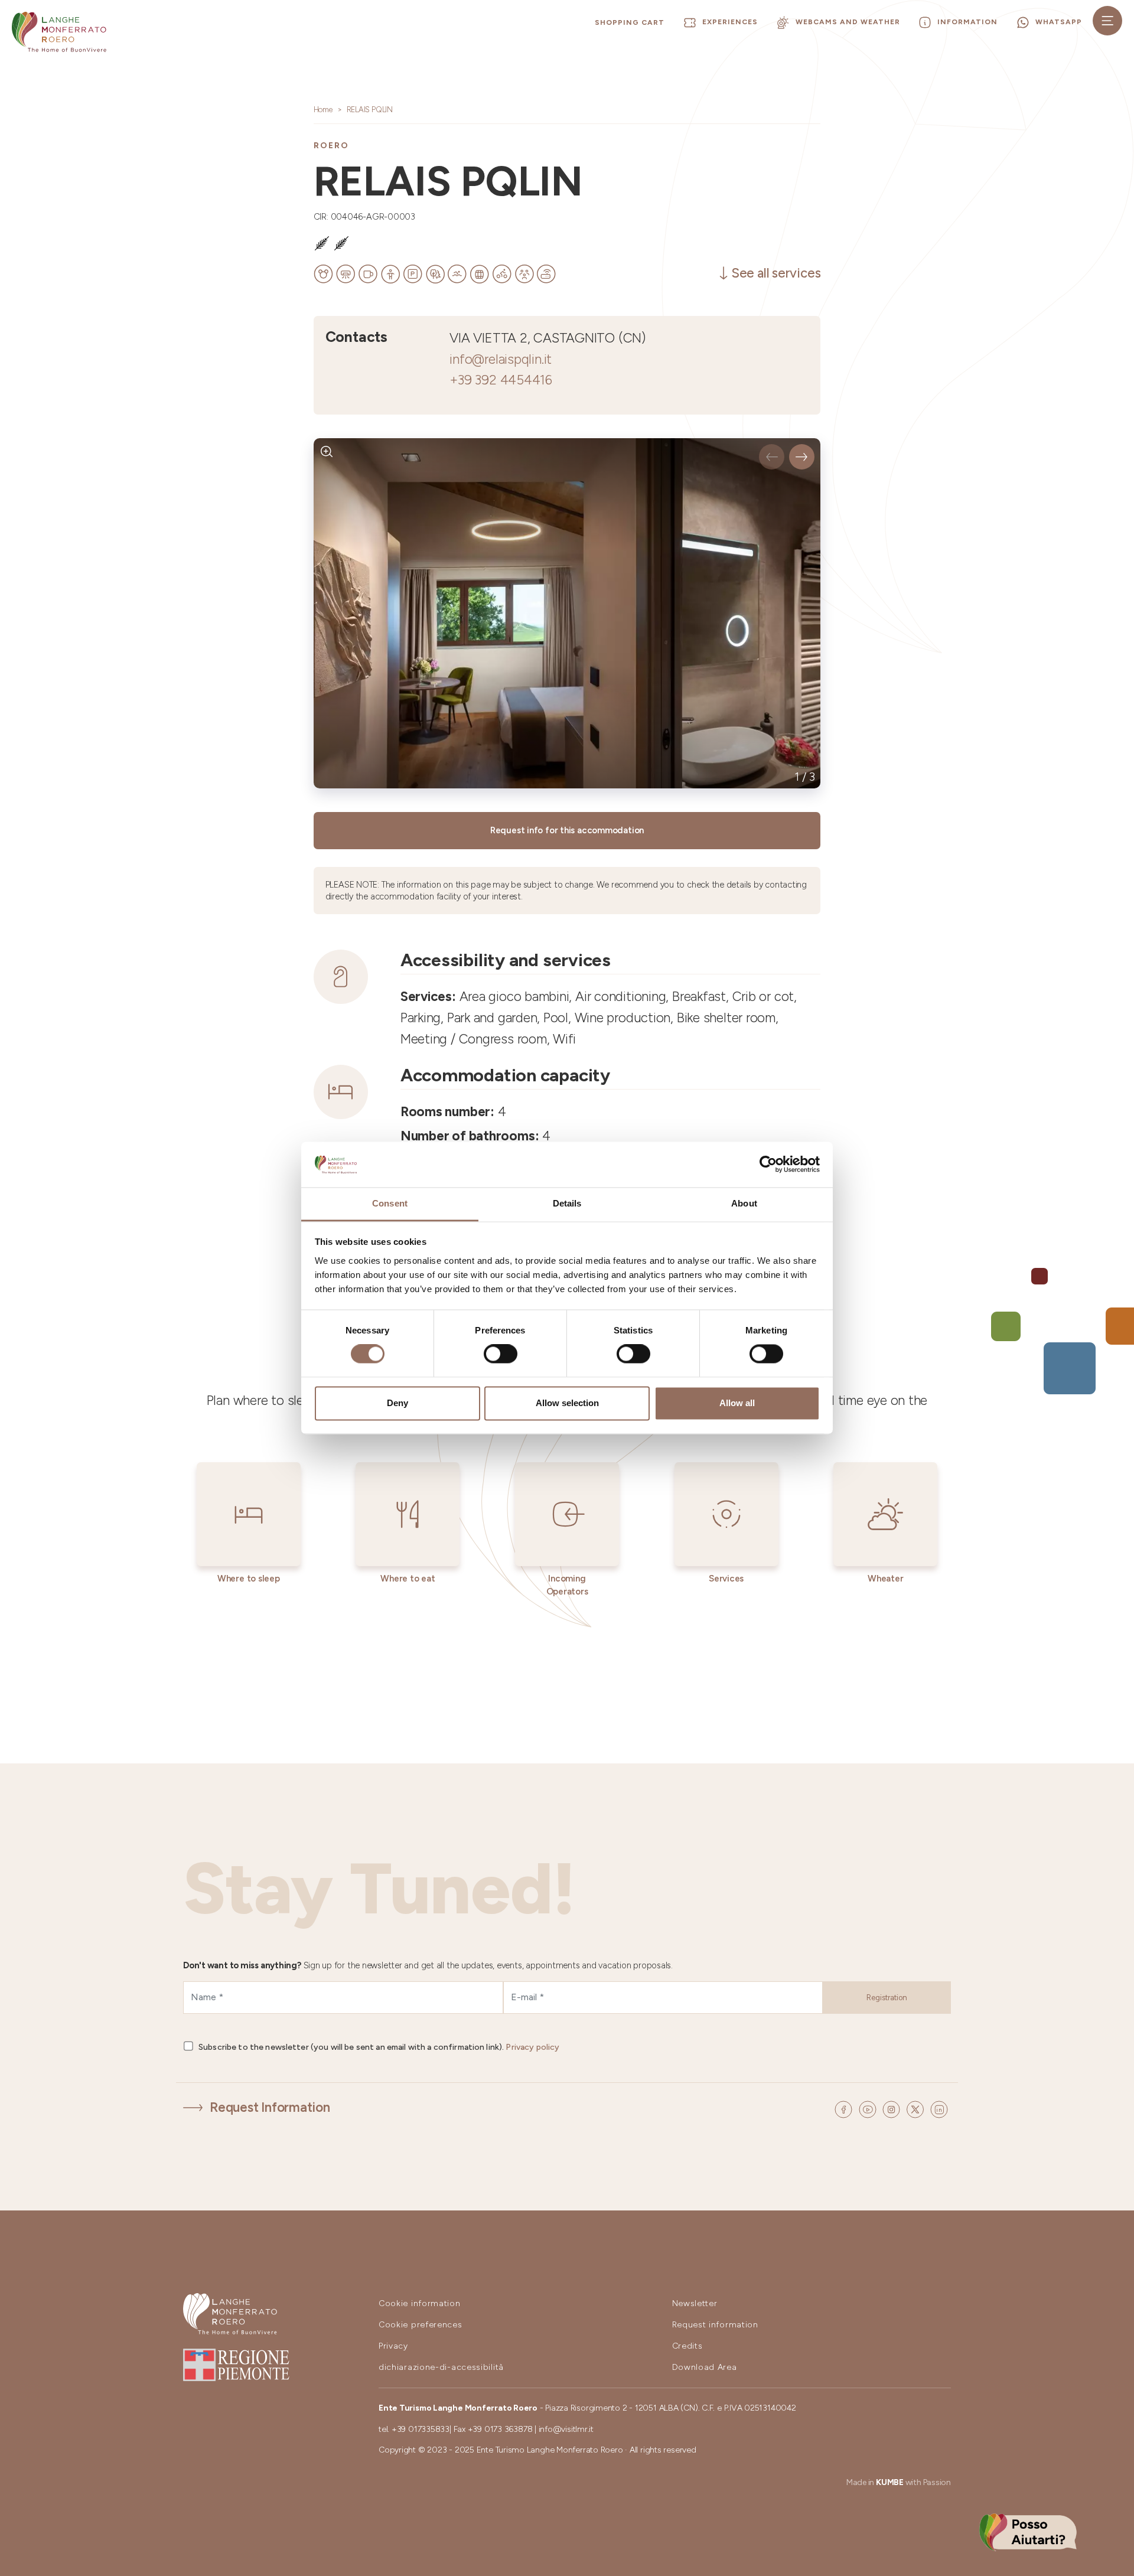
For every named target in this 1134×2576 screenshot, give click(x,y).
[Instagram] (893, 2108)
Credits (687, 2346)
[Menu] (1107, 21)
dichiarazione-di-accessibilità (441, 2367)
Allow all (737, 1403)
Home (323, 110)
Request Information (270, 2107)
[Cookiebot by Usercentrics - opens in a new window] (768, 1165)
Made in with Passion (899, 2482)
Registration (887, 1998)
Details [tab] (567, 1203)
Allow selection (567, 1403)
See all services (776, 273)
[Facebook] (845, 2108)
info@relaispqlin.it (501, 359)
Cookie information (420, 2303)
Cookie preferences (421, 2325)
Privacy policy (532, 2047)
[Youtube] (869, 2108)
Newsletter (695, 2303)
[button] (772, 457)
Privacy (393, 2346)
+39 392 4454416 (501, 380)
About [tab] (744, 1203)
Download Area (705, 2367)
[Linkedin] (939, 2108)
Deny (397, 1403)
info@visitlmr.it (566, 2429)
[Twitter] (917, 2108)
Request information (715, 2325)
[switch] (501, 1354)
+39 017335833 (421, 2429)
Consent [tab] (390, 1203)
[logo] (59, 32)
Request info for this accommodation (567, 830)
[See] (327, 451)
